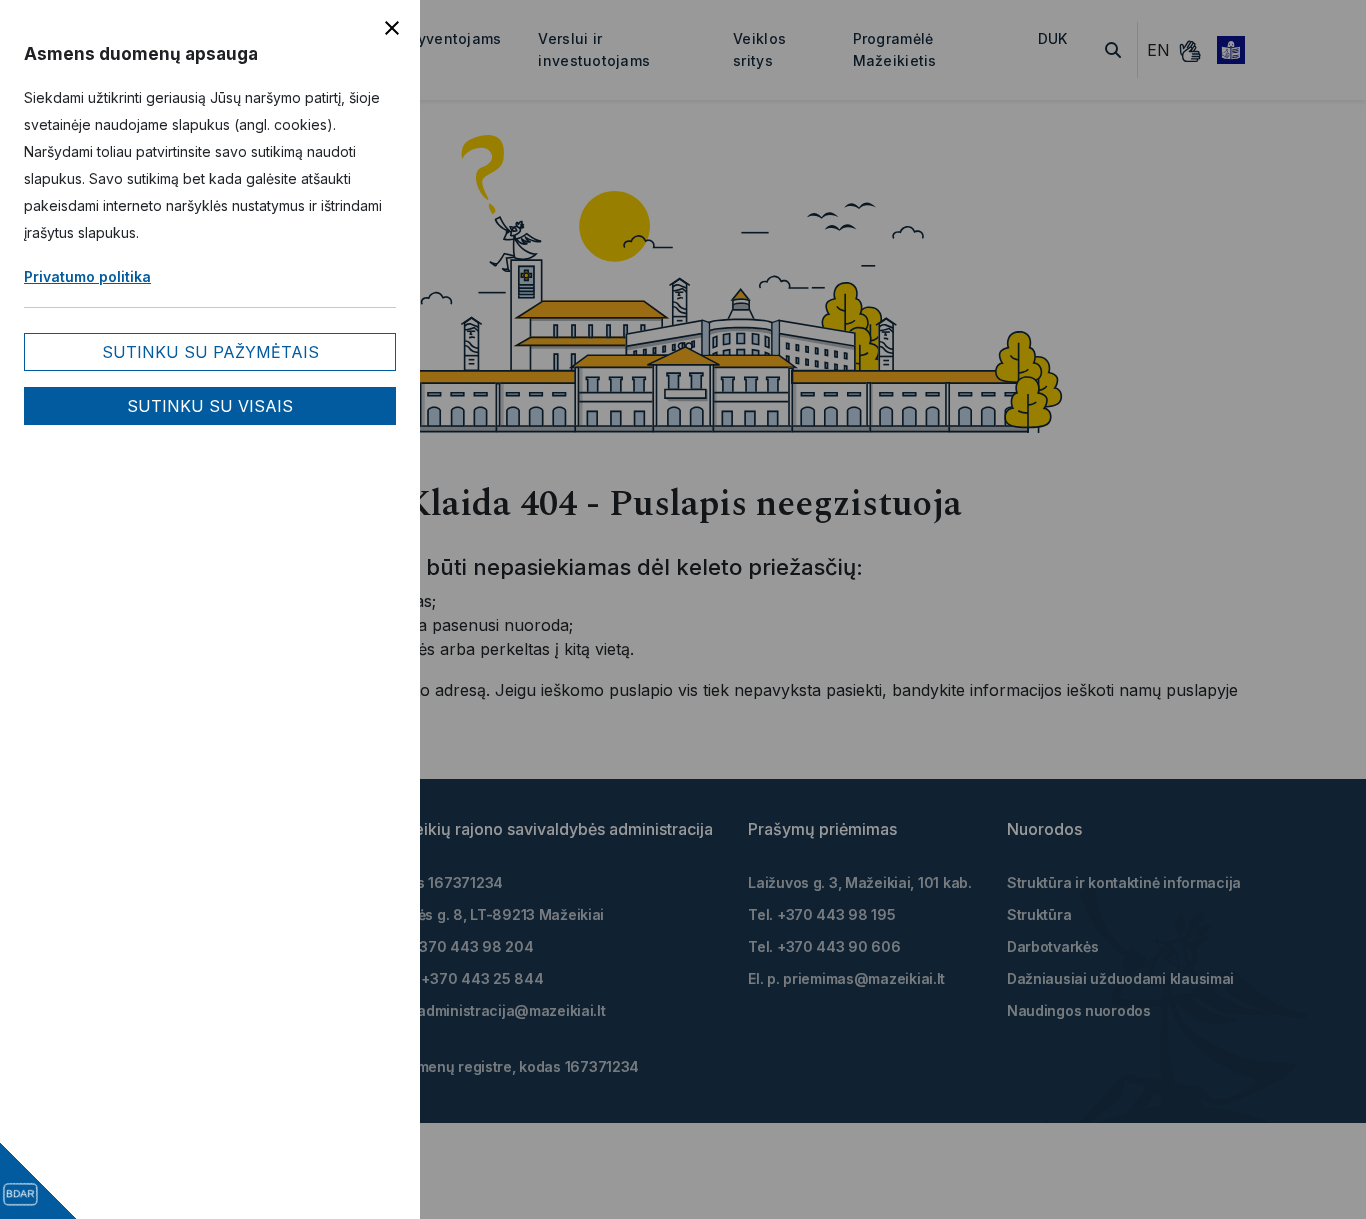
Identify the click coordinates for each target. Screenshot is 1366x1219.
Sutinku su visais (210, 406)
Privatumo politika (87, 276)
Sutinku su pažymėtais (210, 352)
